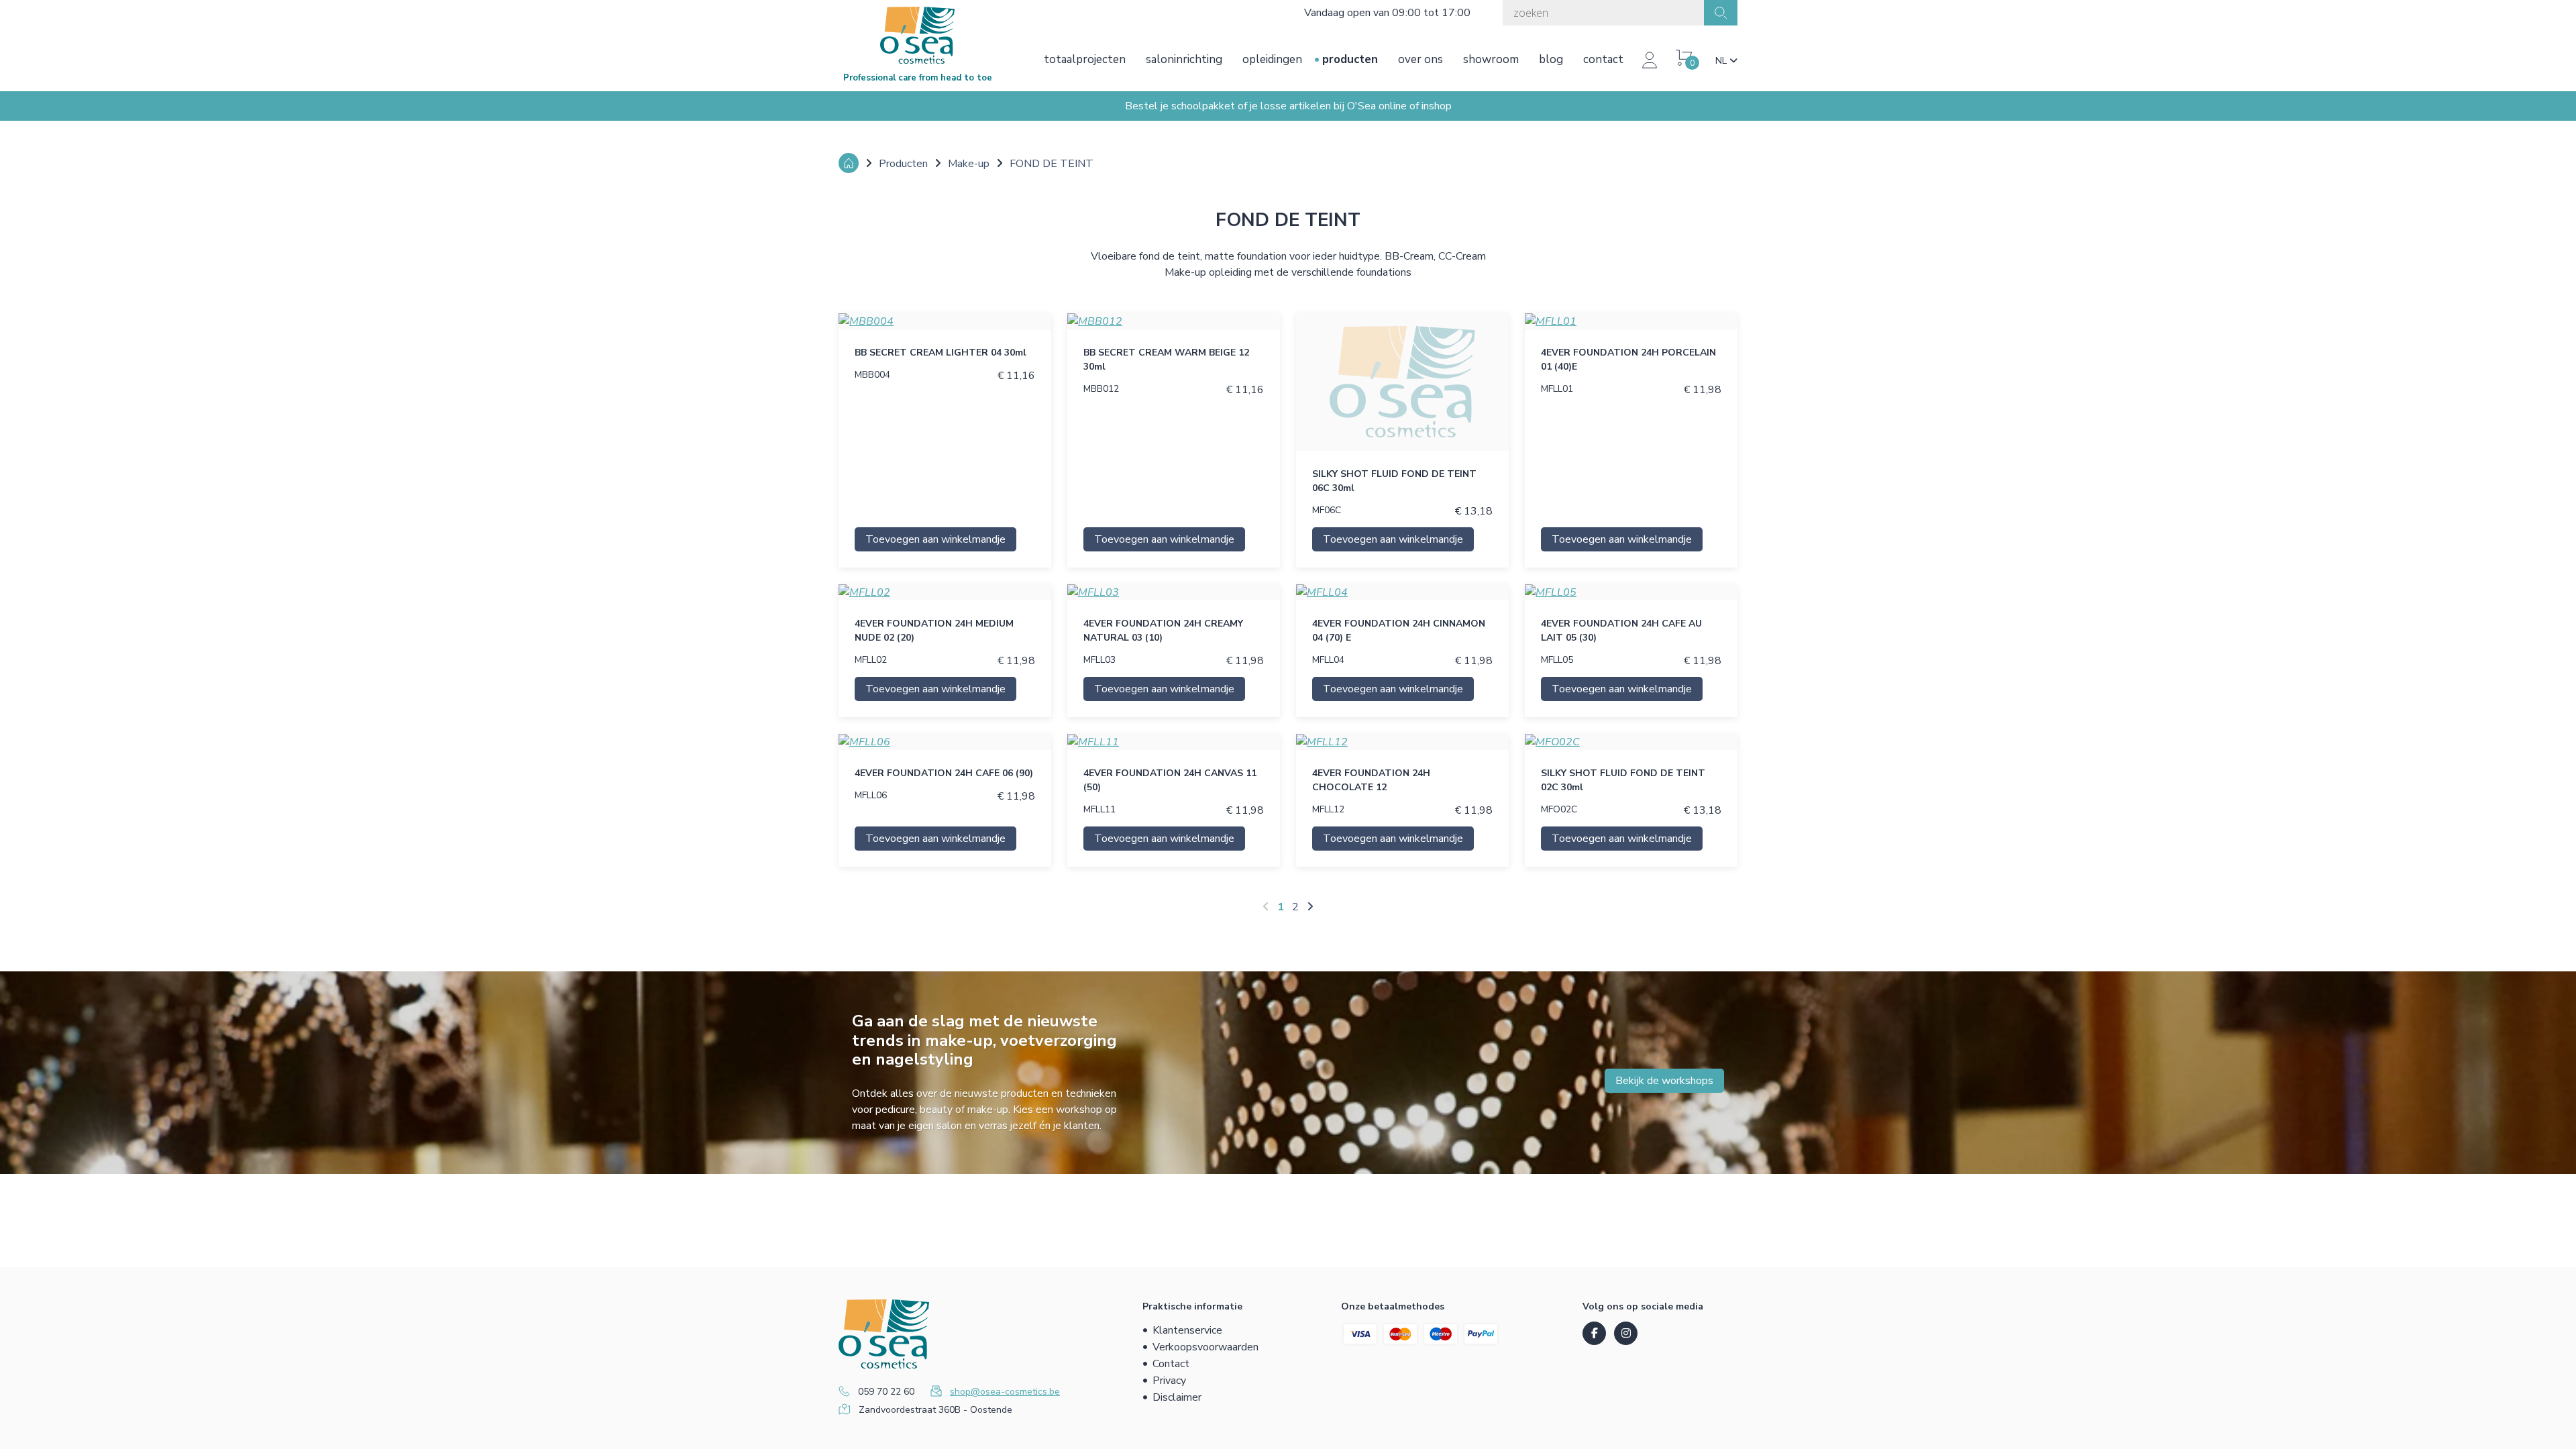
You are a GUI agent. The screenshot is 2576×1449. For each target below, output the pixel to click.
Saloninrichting (1184, 59)
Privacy (1169, 1381)
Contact (1603, 59)
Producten (1350, 59)
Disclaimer (1177, 1397)
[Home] (849, 163)
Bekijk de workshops (1664, 1081)
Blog (1551, 59)
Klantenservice (1187, 1330)
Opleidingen (1272, 59)
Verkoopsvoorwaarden (1205, 1347)
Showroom (1491, 59)
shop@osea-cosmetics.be (1005, 1392)
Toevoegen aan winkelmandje (935, 539)
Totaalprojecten (1085, 59)
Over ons (1420, 59)
